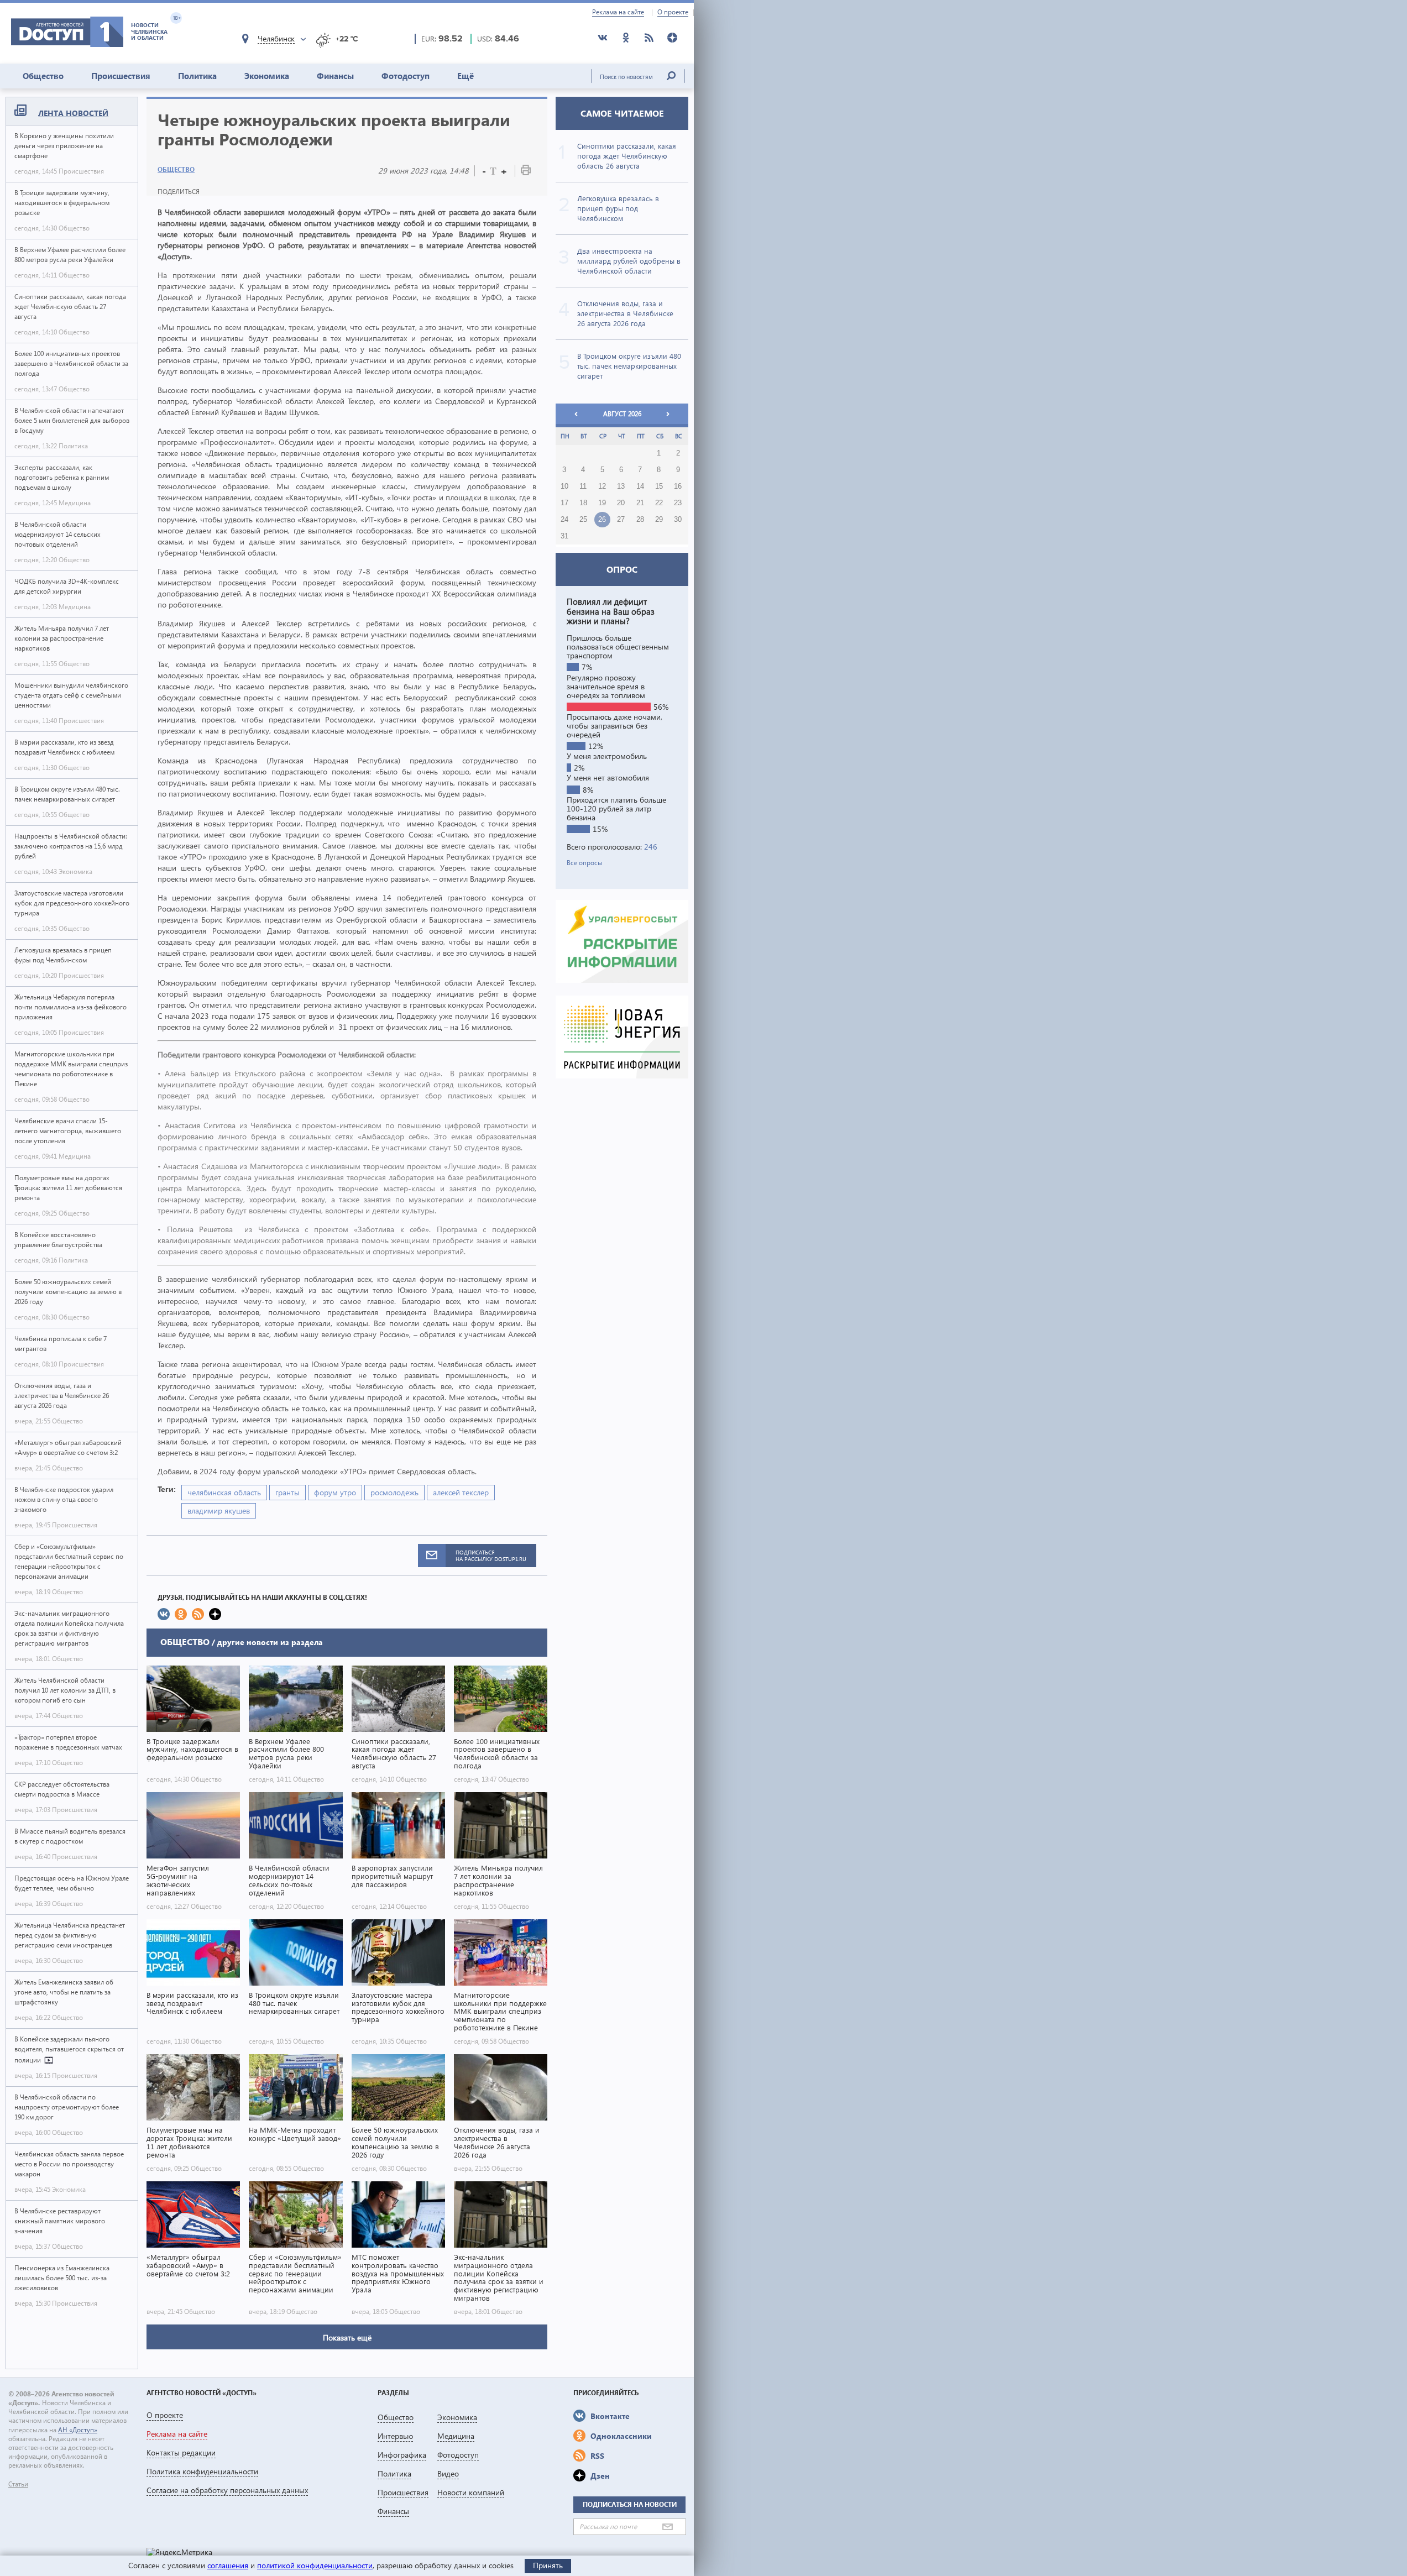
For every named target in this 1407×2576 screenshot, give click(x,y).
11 (583, 486)
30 (678, 520)
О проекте (673, 12)
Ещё (465, 76)
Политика (197, 76)
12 (602, 486)
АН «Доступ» (78, 2430)
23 (678, 503)
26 (602, 520)
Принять (548, 2565)
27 (621, 520)
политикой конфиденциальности (315, 2565)
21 (640, 503)
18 (583, 503)
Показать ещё (347, 2337)
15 (659, 486)
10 (564, 486)
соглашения (228, 2565)
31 (564, 536)
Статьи (18, 2484)
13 (621, 486)
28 (640, 520)
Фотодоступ (406, 76)
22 (659, 503)
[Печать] (526, 172)
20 (621, 503)
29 (659, 520)
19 (602, 503)
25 (583, 520)
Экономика (267, 76)
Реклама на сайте (618, 12)
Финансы (335, 76)
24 (564, 520)
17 (564, 503)
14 (640, 486)
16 (678, 486)
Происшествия (121, 76)
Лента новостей (73, 113)
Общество (43, 76)
